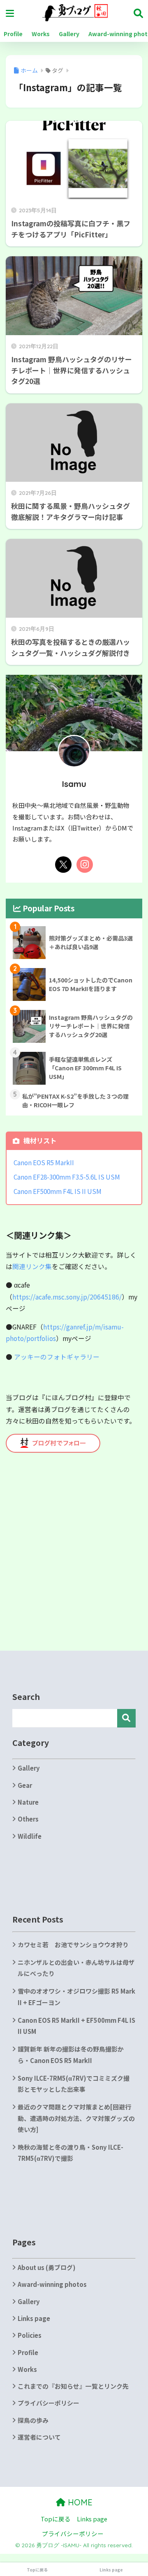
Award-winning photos (52, 2284)
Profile (13, 34)
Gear (25, 1785)
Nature (28, 1802)
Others (28, 1819)
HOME (79, 2502)
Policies (30, 2335)
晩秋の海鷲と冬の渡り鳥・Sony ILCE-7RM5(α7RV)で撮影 (71, 2153)
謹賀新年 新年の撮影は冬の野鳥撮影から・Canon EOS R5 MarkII (71, 2054)
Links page (34, 2318)
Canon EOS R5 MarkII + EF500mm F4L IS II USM (76, 2026)
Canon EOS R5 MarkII (44, 1162)
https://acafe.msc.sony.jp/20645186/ (67, 1297)
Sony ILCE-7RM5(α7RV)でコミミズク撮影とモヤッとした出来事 (74, 2084)
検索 (126, 1718)
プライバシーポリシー (49, 2403)
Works (41, 34)
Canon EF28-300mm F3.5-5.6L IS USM (67, 1177)
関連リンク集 (32, 1266)
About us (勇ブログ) (47, 2267)
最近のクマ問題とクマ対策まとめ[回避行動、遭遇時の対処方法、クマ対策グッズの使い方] (76, 2118)
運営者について (39, 2437)
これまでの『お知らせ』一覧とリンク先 (73, 2386)
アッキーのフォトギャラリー (57, 1357)
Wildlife (30, 1836)
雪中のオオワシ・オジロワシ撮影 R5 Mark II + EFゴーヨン (76, 1996)
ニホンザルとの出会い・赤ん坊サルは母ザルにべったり (76, 1968)
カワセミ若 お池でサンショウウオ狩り (73, 1945)
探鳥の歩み (33, 2420)
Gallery (69, 34)
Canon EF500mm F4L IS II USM (58, 1191)
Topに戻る (56, 2519)
